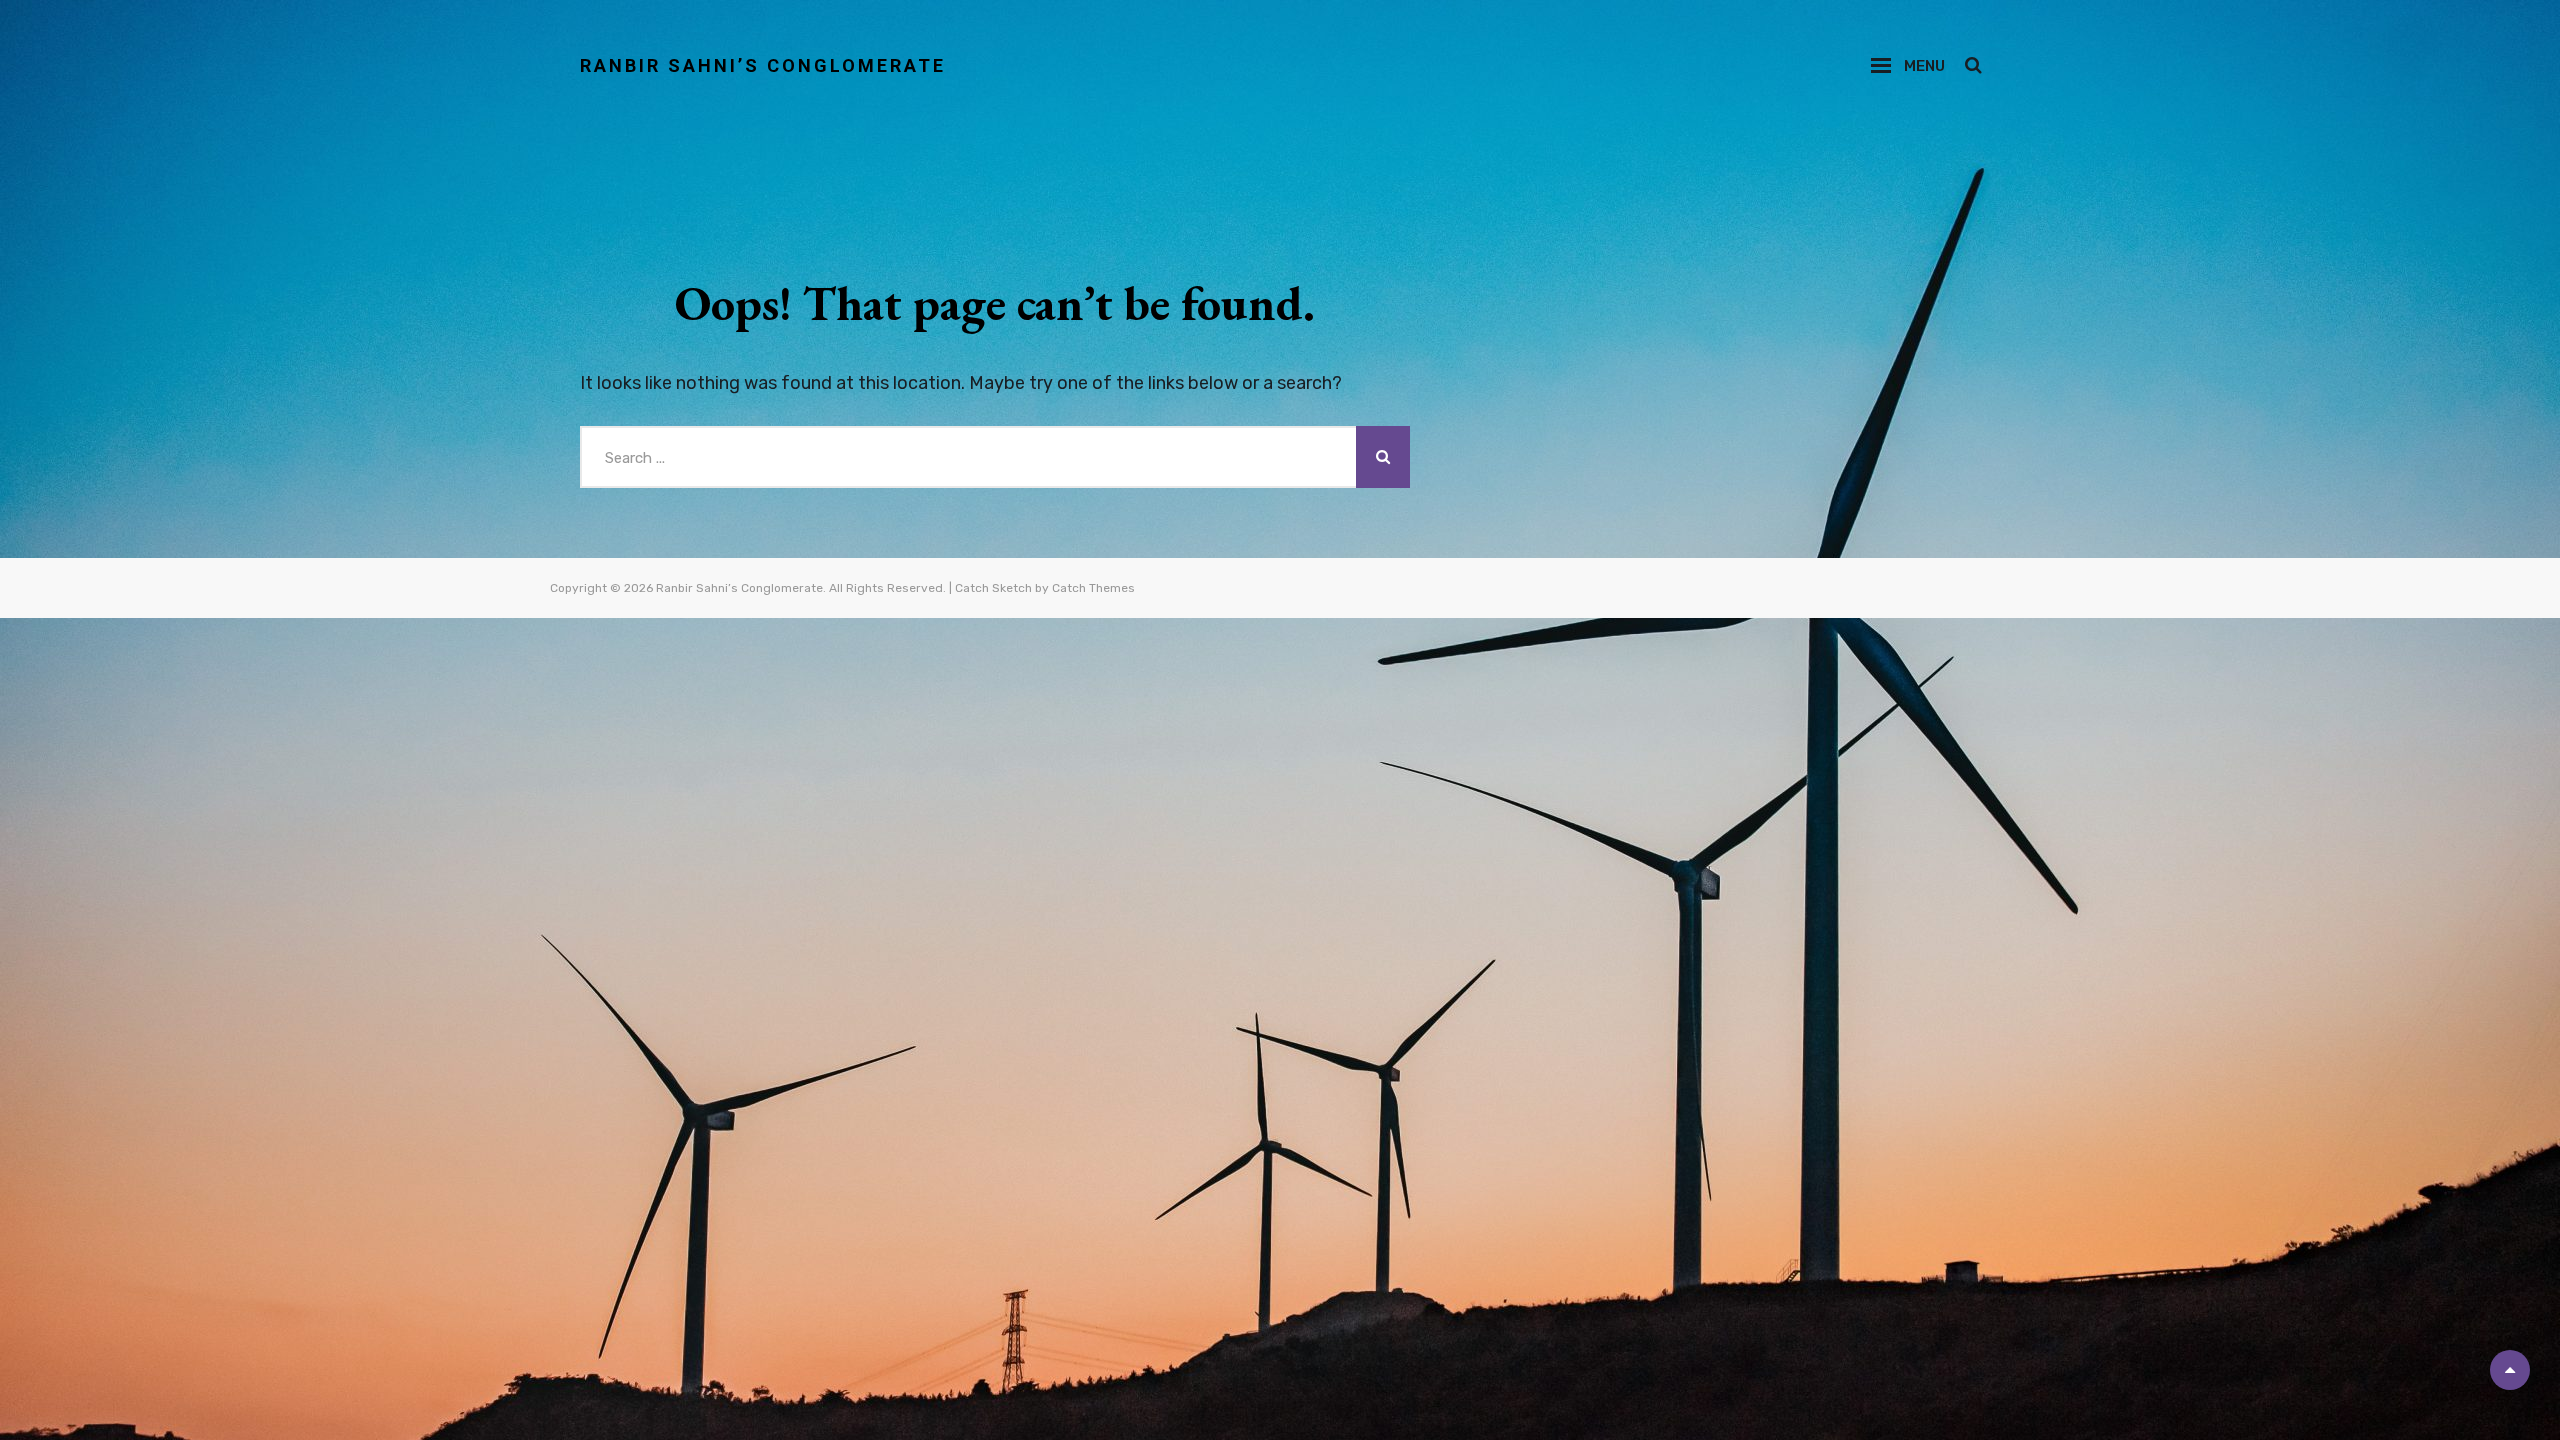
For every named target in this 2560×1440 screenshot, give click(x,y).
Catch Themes (1093, 588)
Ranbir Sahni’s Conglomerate (763, 65)
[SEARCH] (1972, 66)
